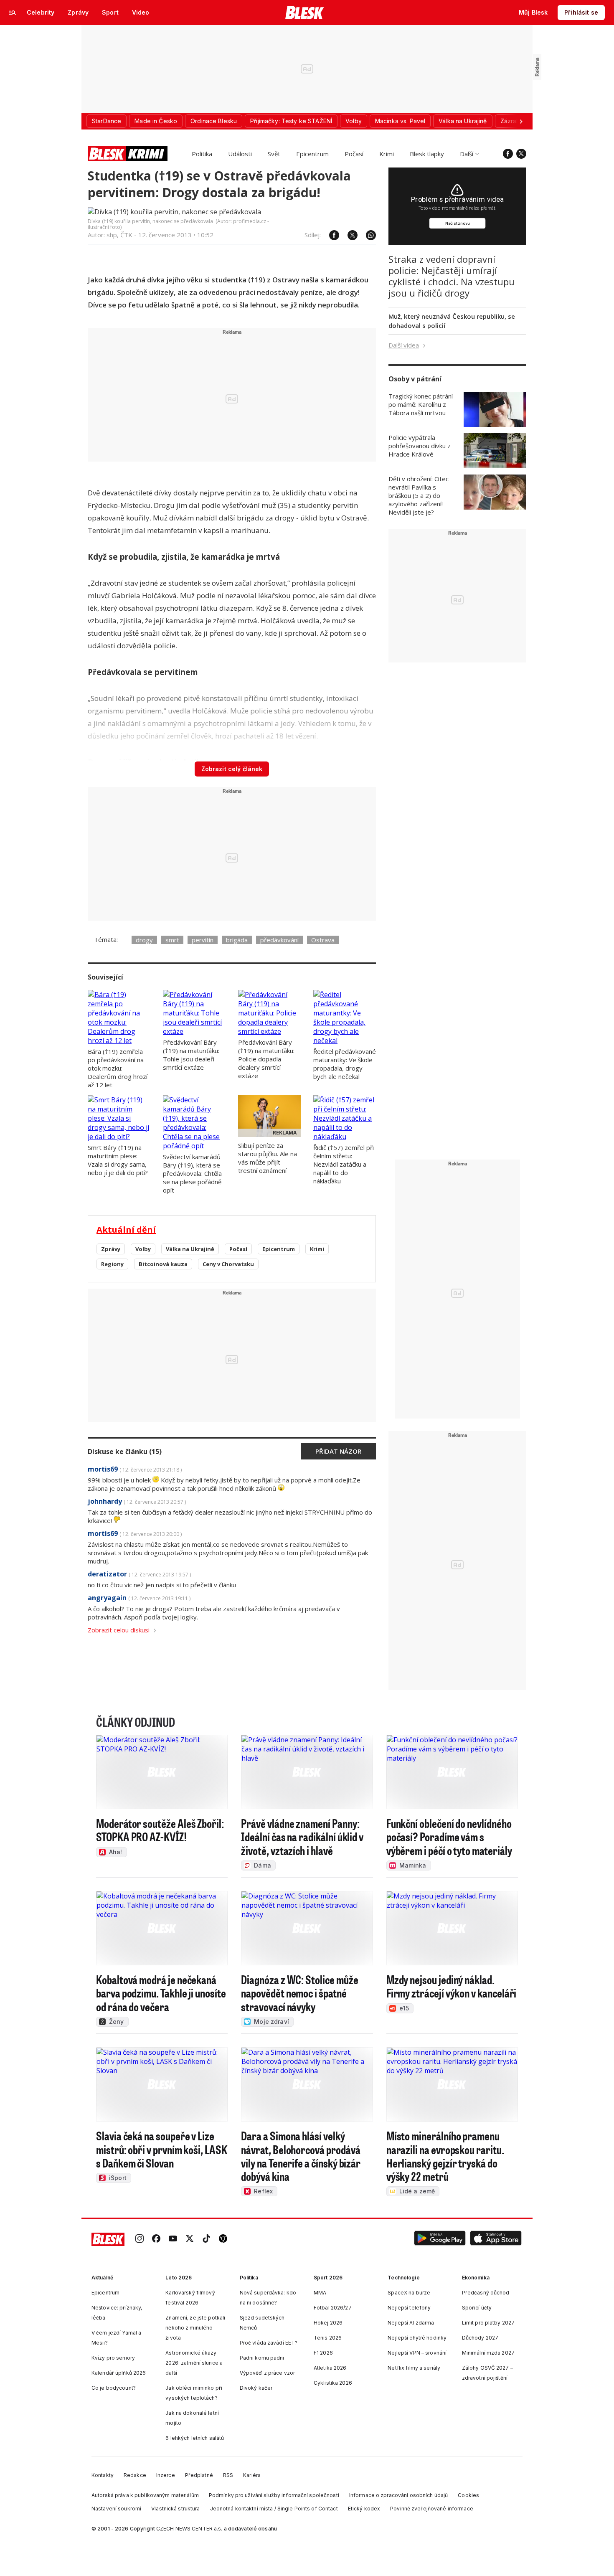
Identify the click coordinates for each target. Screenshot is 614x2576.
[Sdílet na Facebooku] (330, 235)
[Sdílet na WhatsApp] (367, 235)
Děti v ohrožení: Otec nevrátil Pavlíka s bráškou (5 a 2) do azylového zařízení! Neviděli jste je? (419, 495)
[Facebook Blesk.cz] (508, 154)
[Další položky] (521, 121)
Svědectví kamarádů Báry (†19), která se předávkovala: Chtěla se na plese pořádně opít (192, 1173)
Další (467, 154)
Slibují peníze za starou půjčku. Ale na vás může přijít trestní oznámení (268, 1158)
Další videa (404, 345)
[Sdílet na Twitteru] (348, 235)
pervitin (203, 940)
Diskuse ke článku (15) (125, 1452)
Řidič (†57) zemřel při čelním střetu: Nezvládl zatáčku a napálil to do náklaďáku (344, 1164)
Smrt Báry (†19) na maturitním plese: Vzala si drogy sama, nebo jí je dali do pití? (118, 1160)
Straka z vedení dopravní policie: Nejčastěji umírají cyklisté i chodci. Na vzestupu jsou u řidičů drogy (452, 276)
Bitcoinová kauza (163, 1264)
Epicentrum (312, 154)
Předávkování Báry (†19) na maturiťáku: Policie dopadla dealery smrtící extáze (266, 1059)
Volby (143, 1249)
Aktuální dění (126, 1230)
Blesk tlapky (427, 154)
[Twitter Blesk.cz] (521, 154)
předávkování (279, 940)
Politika (202, 154)
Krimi (387, 154)
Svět (274, 154)
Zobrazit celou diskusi (119, 1630)
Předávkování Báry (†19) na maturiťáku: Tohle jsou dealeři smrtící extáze (191, 1055)
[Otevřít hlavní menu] (13, 13)
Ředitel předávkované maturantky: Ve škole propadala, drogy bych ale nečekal (345, 1064)
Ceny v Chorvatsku (228, 1264)
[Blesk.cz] (305, 13)
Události (240, 154)
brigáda (237, 940)
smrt (172, 940)
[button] (440, 2240)
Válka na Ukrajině (190, 1249)
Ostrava (323, 940)
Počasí (354, 154)
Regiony (112, 1264)
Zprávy (111, 1249)
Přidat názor (338, 1451)
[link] (140, 2240)
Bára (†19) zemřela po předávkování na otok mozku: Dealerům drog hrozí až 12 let (118, 1068)
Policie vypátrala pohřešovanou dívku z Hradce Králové (420, 446)
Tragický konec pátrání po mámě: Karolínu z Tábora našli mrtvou (421, 404)
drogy (144, 940)
